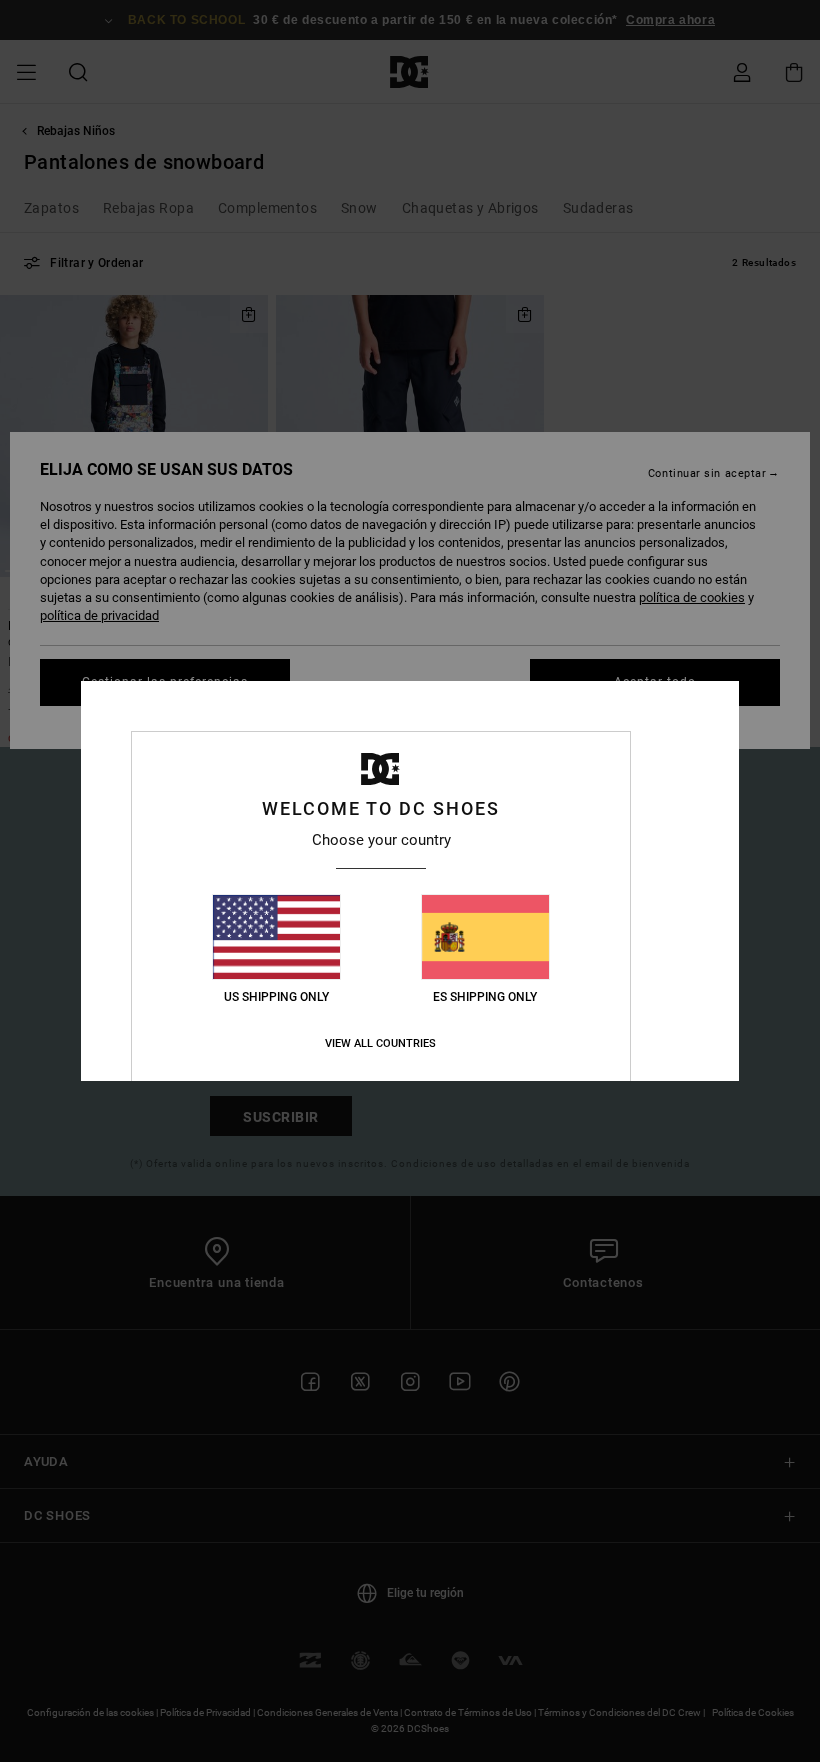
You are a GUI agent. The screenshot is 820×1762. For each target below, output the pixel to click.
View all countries (380, 1043)
